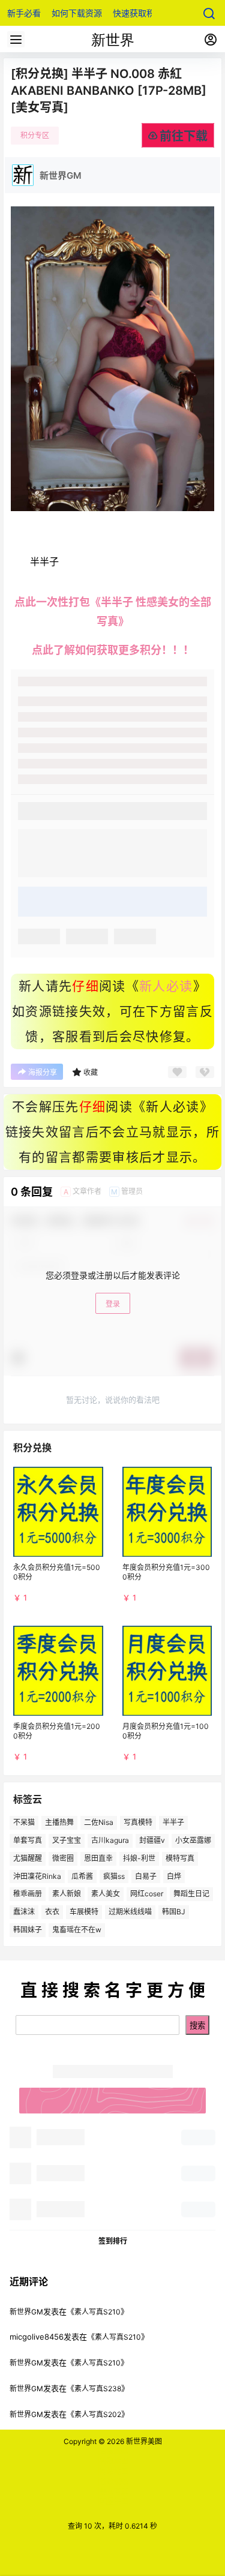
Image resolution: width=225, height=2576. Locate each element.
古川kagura (110, 1840)
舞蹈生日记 (191, 1894)
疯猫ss (114, 1876)
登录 (113, 1304)
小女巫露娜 (193, 1840)
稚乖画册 (28, 1894)
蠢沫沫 (24, 1912)
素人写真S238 (98, 2389)
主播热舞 (59, 1822)
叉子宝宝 (67, 1840)
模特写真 (180, 1858)
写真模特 (138, 1822)
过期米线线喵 (130, 1912)
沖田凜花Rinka (37, 1876)
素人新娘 (67, 1894)
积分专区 (35, 135)
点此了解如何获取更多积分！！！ (113, 650)
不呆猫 (24, 1822)
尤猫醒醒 (28, 1858)
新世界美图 (143, 2441)
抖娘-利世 (139, 1858)
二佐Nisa (99, 1822)
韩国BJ (174, 1912)
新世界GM (26, 2312)
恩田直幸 (98, 1858)
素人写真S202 (98, 2414)
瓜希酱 (82, 1876)
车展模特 (84, 1912)
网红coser (147, 1894)
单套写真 (28, 1840)
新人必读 (166, 986)
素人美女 (106, 1894)
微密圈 (63, 1858)
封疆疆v (152, 1840)
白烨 (174, 1876)
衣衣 (52, 1912)
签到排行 (113, 2241)
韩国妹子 (28, 1930)
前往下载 (184, 136)
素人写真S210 (97, 2312)
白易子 (146, 1876)
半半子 (173, 1822)
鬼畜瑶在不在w (77, 1930)
